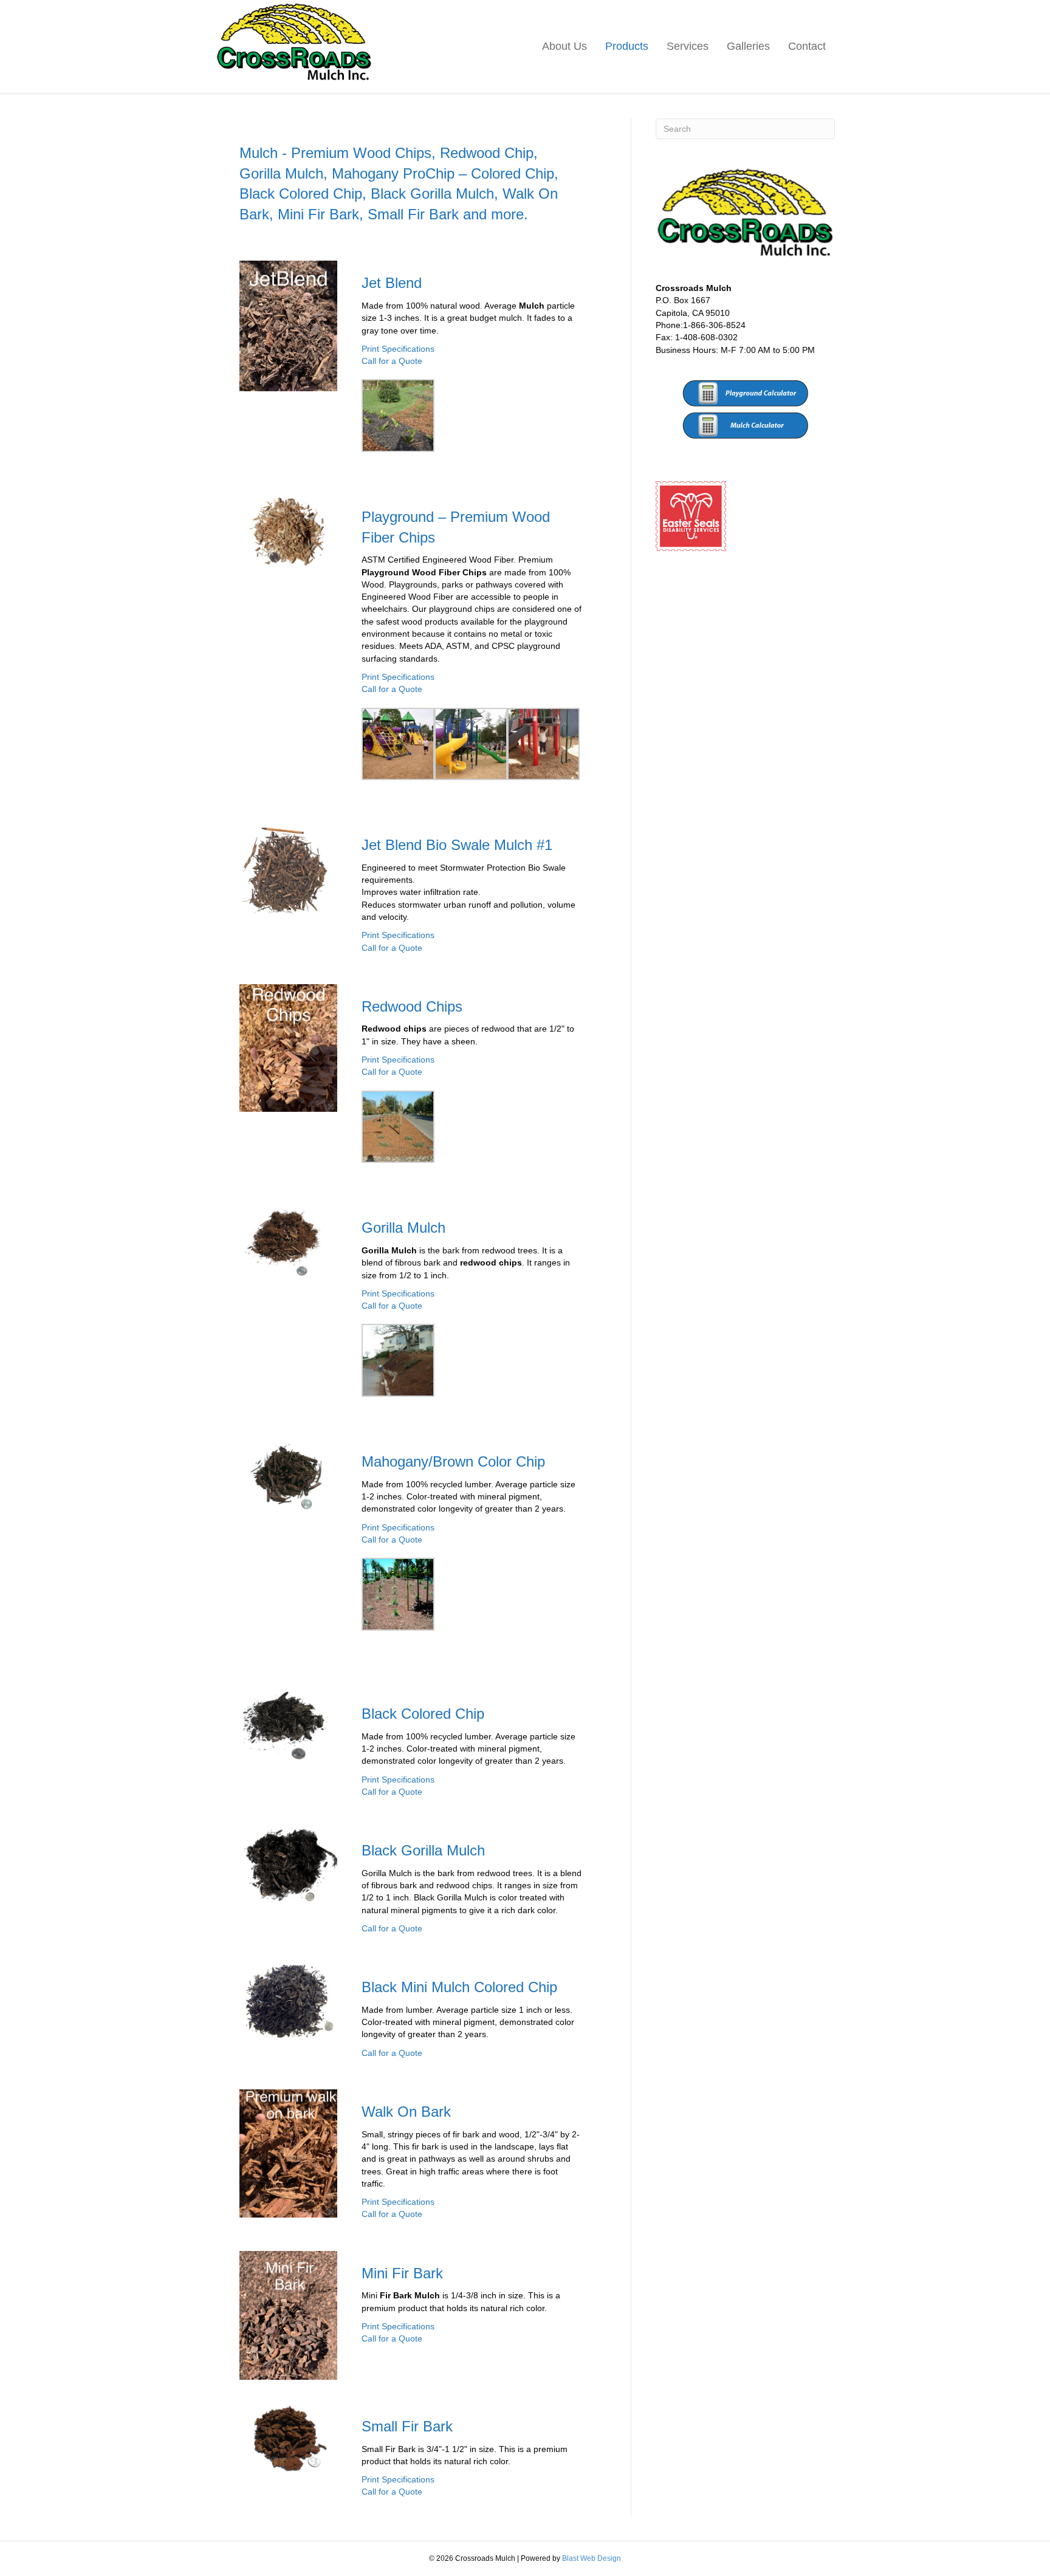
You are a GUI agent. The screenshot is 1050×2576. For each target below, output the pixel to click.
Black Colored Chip (423, 1714)
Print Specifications (398, 349)
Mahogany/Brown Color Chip (453, 1461)
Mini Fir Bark (402, 2273)
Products (627, 46)
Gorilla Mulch (403, 1228)
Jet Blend (392, 283)
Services (688, 46)
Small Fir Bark (407, 2426)
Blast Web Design (592, 2558)
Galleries (748, 46)
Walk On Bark (406, 2112)
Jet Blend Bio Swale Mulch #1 (457, 845)
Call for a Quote (392, 361)
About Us (564, 46)
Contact (807, 46)
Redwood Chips (412, 1006)
